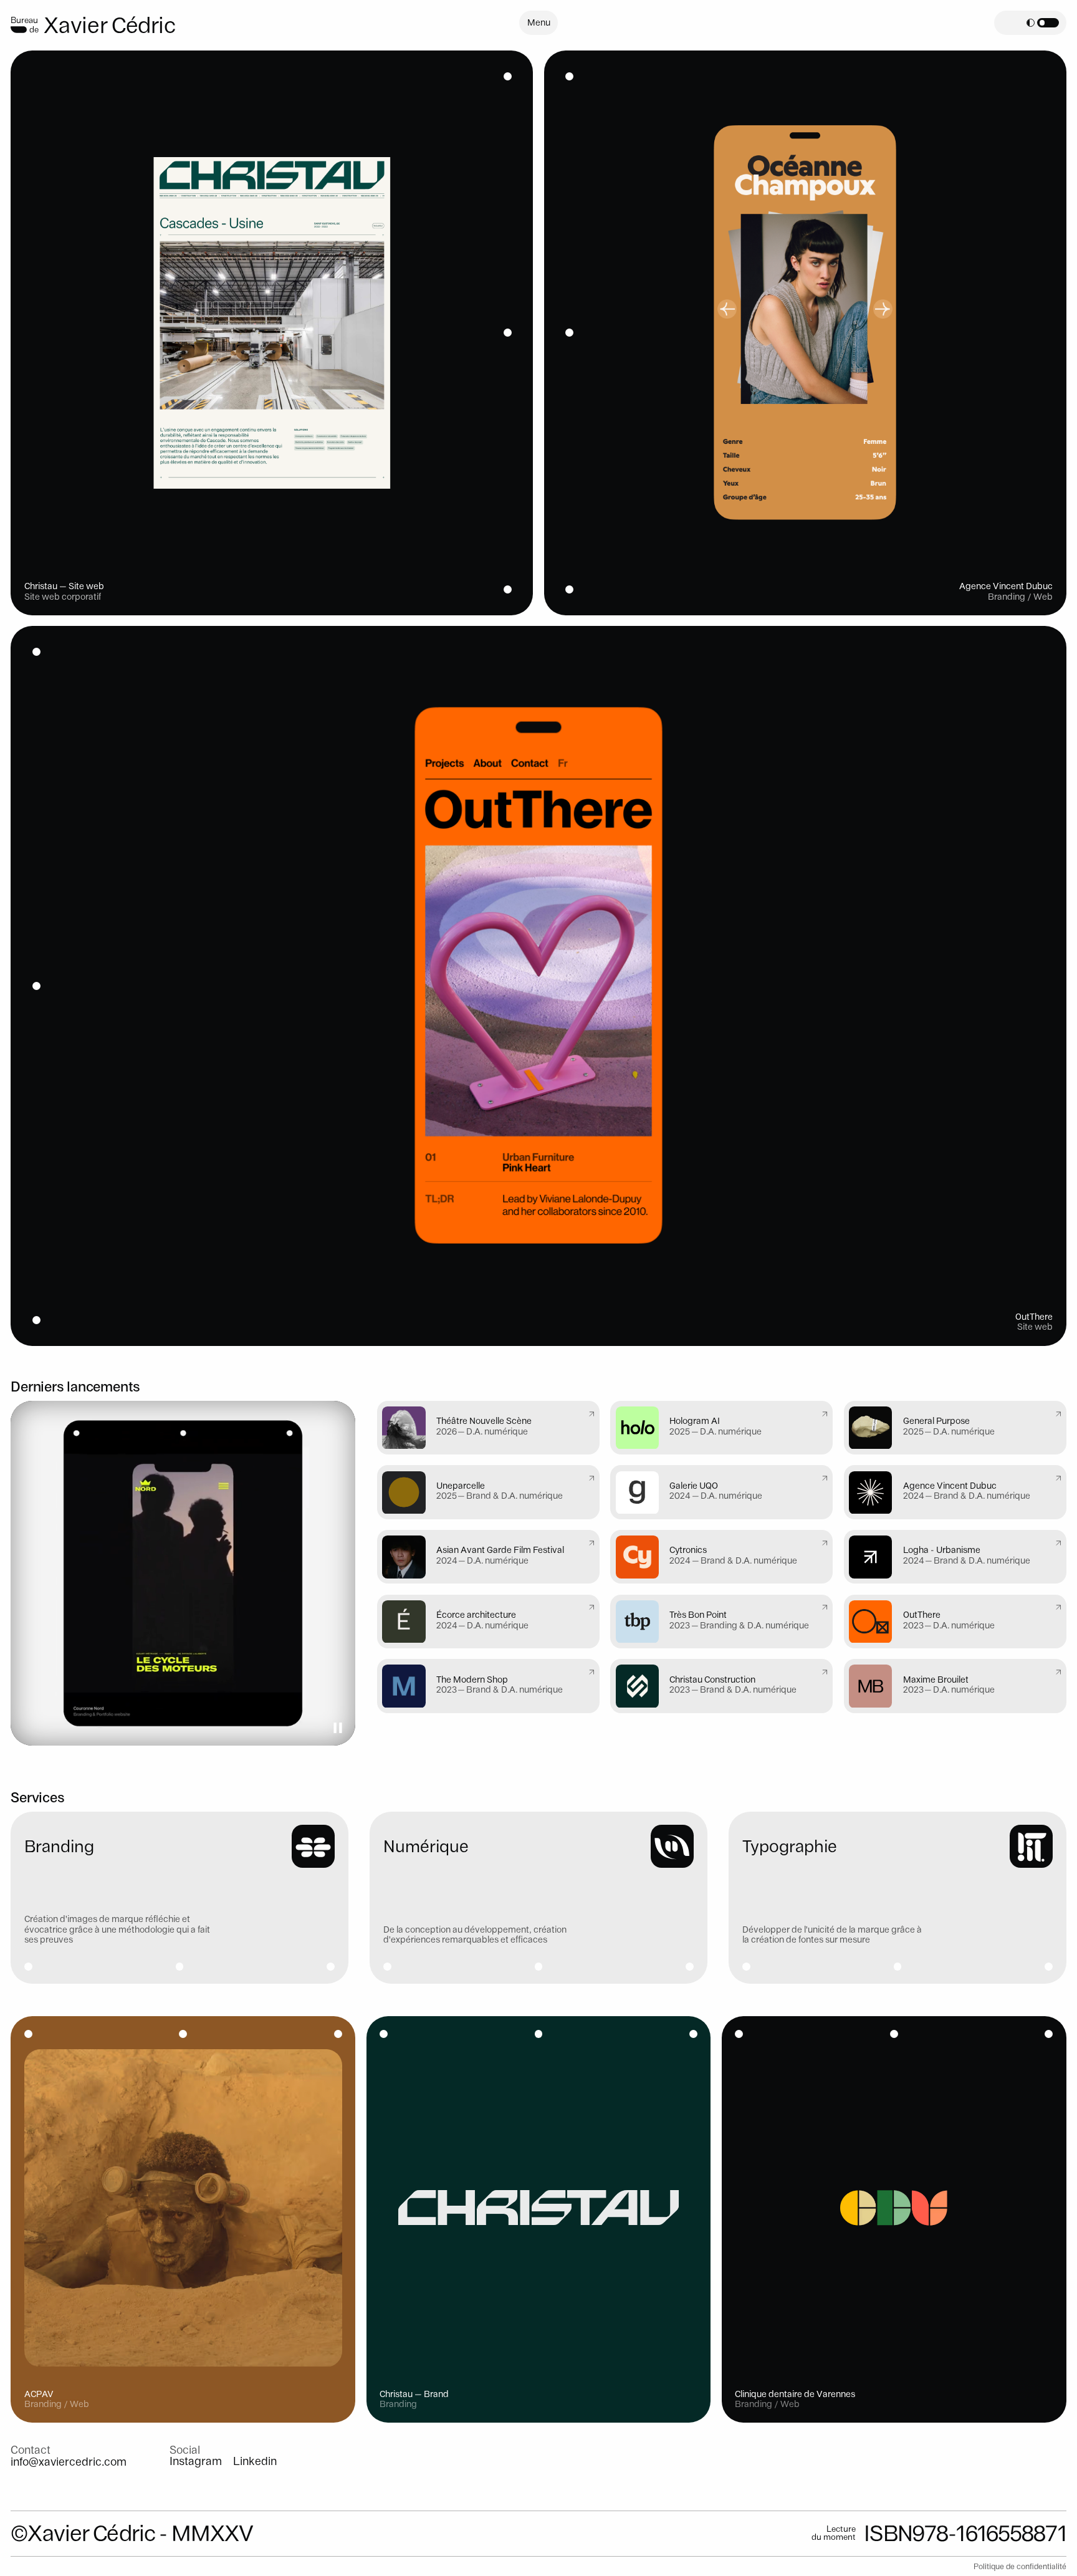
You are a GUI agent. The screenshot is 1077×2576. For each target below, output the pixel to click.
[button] (1043, 23)
